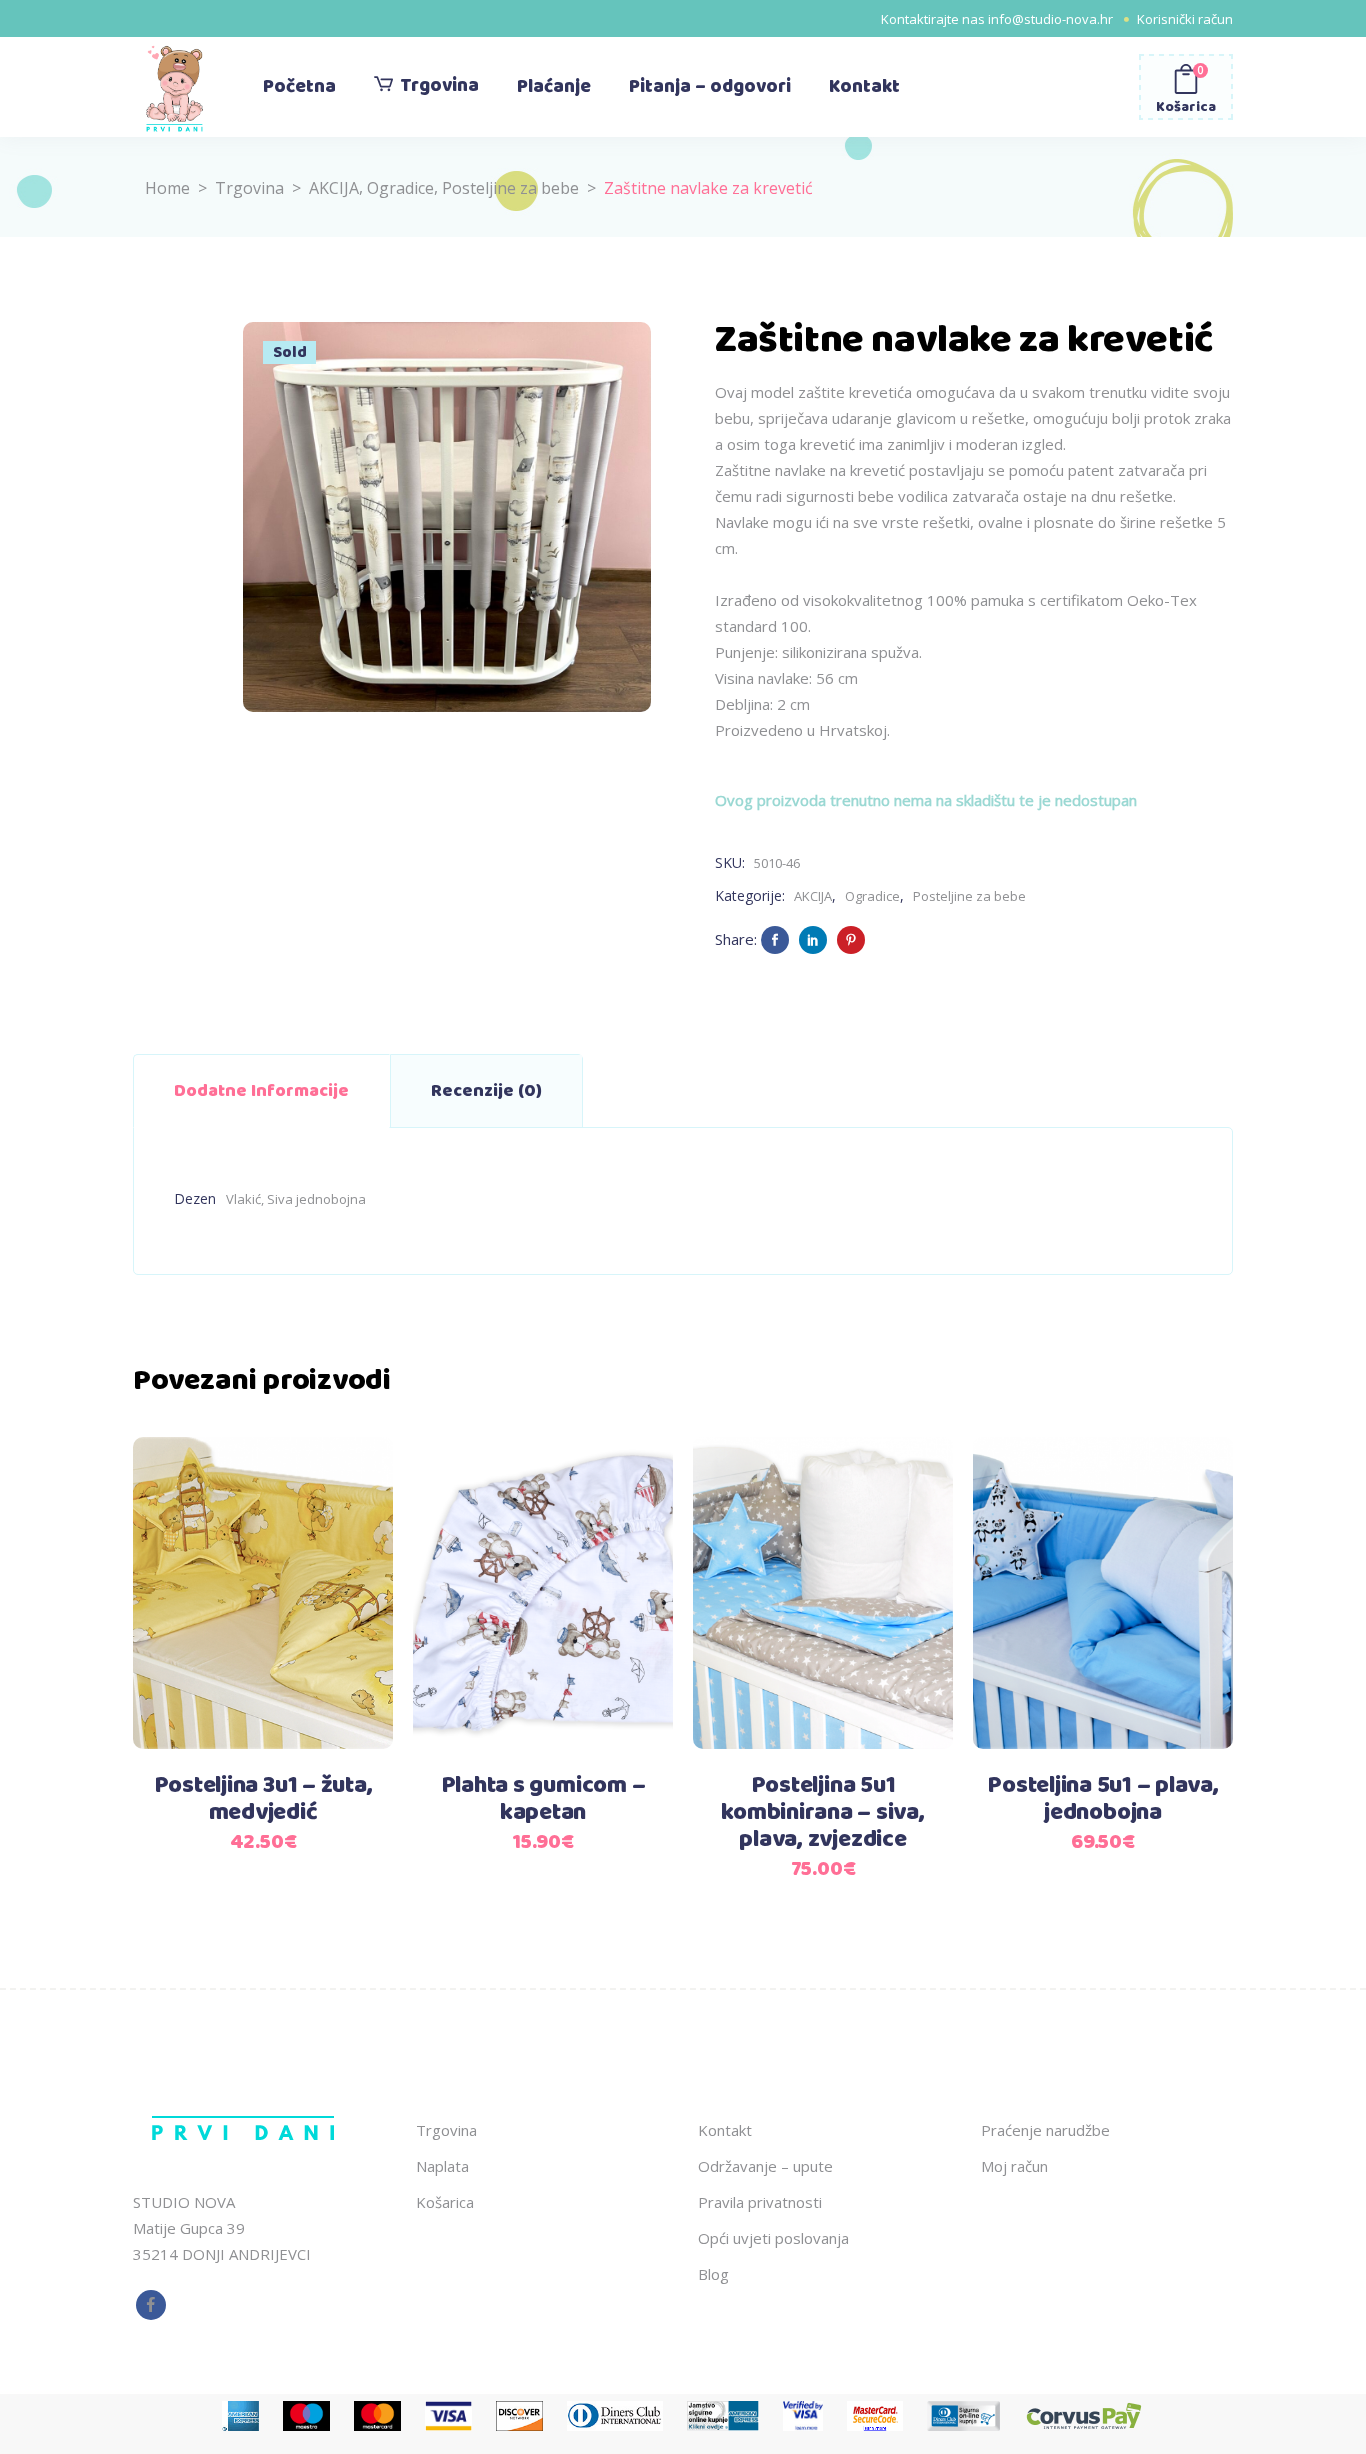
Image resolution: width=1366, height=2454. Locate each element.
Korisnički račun (1185, 19)
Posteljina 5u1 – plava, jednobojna (1102, 1799)
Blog (713, 2274)
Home (167, 188)
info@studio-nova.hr (1050, 19)
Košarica (445, 2202)
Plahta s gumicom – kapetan (543, 1799)
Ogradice (400, 188)
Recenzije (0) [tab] (486, 1091)
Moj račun (1014, 2166)
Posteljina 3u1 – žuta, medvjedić (263, 1799)
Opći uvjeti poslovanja (773, 2238)
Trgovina (249, 188)
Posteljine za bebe (510, 188)
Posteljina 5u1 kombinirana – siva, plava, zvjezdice (822, 1813)
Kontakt (725, 2130)
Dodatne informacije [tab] (261, 1091)
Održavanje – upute (765, 2166)
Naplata (442, 2166)
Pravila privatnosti (760, 2202)
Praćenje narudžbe (1045, 2130)
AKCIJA (334, 188)
